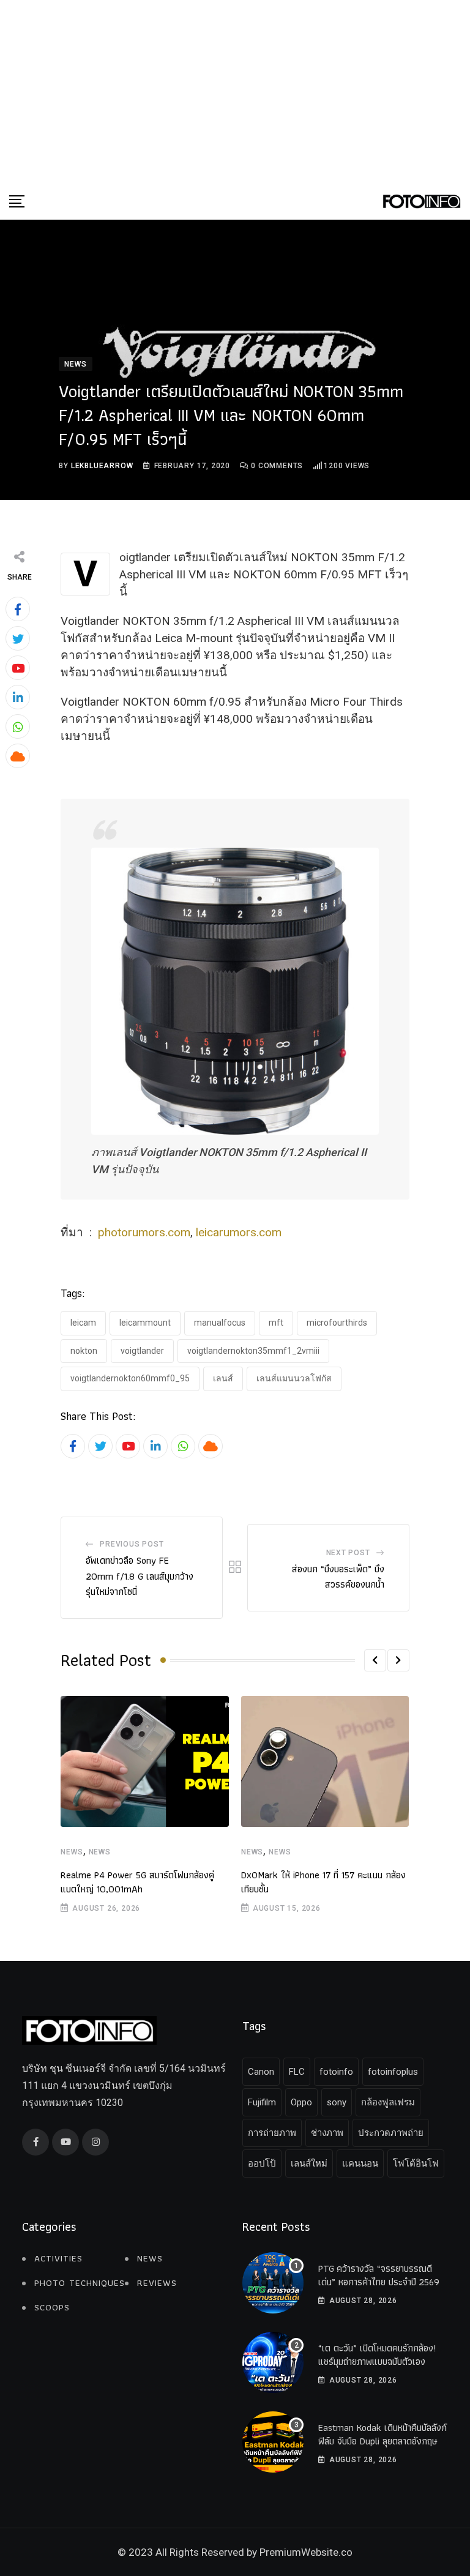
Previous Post (132, 1544)
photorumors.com (144, 1232)
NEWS (72, 1852)
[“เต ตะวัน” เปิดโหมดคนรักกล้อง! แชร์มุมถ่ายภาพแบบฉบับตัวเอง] (273, 2362)
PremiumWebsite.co (306, 2552)
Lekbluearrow (102, 466)
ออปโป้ (262, 2163)
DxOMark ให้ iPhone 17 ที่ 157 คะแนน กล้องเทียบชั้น (323, 1882)
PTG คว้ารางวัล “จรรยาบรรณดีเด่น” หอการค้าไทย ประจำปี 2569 (379, 2275)
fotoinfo (336, 2072)
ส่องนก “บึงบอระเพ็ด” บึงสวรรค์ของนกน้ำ (338, 1577)
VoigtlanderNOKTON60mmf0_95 (130, 1378)
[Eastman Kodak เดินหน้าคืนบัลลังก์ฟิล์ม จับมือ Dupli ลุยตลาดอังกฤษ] (273, 2442)
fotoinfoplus (393, 2072)
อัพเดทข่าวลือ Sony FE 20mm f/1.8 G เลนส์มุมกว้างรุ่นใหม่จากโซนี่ (140, 1576)
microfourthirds (337, 1323)
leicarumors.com (239, 1232)
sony (337, 2102)
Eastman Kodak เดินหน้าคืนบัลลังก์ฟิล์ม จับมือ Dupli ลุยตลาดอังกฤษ (382, 2434)
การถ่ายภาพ (272, 2133)
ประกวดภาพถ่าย (391, 2133)
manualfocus (220, 1323)
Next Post (348, 1553)
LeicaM (83, 1323)
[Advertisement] (235, 92)
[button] (375, 1660)
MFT (276, 1323)
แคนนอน (360, 2163)
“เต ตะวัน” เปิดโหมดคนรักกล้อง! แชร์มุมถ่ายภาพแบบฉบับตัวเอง (377, 2355)
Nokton (84, 1351)
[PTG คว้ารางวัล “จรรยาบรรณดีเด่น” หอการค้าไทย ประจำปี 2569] (273, 2283)
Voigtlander (142, 1351)
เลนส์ (223, 1378)
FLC (297, 2072)
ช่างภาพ (327, 2133)
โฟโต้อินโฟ (416, 2163)
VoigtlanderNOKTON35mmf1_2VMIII (253, 1351)
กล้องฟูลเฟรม (388, 2102)
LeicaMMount (145, 1323)
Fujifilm (262, 2102)
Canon (261, 2072)
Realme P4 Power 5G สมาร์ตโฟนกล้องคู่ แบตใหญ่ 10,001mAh (137, 1882)
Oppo (301, 2102)
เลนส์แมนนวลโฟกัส (294, 1378)
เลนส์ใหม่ (309, 2163)
